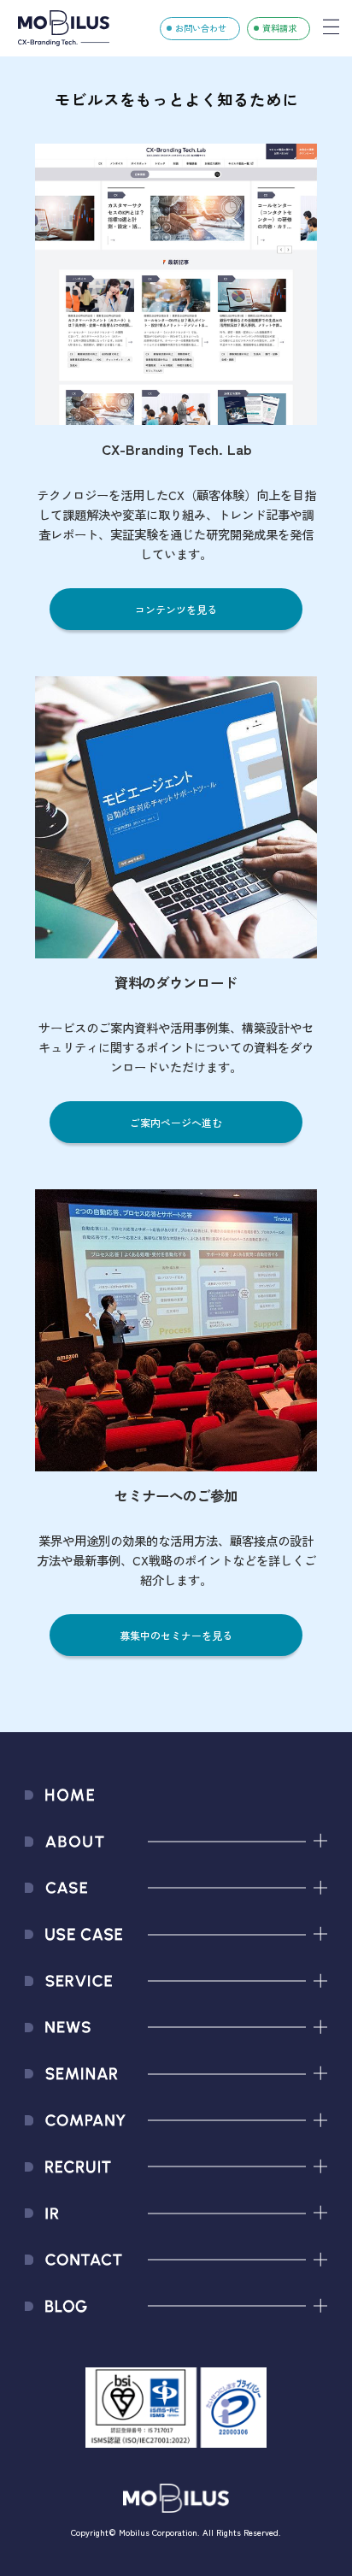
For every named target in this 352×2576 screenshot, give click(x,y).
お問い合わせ (201, 28)
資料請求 (279, 28)
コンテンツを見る (176, 609)
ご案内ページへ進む (176, 1122)
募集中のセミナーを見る (176, 1635)
